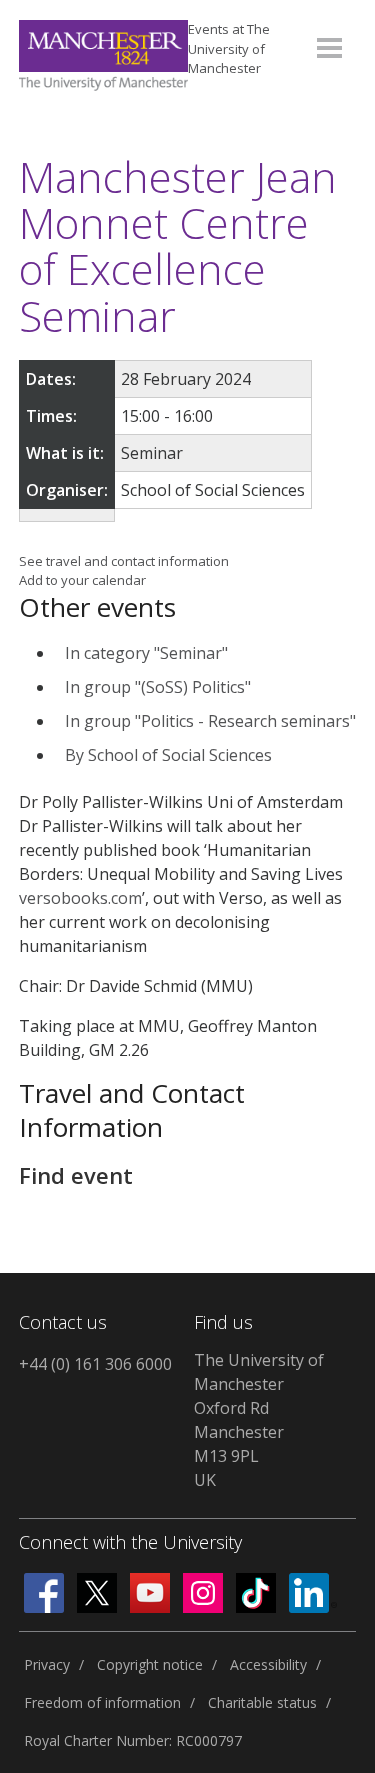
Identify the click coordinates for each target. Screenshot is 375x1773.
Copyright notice (150, 1664)
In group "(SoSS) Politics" (158, 687)
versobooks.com (80, 898)
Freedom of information (102, 1702)
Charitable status (262, 1702)
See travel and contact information (124, 561)
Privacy (47, 1664)
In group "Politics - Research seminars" (210, 721)
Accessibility (268, 1664)
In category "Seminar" (146, 653)
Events (229, 48)
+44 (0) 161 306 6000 (95, 1364)
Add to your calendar (82, 580)
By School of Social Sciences (168, 755)
